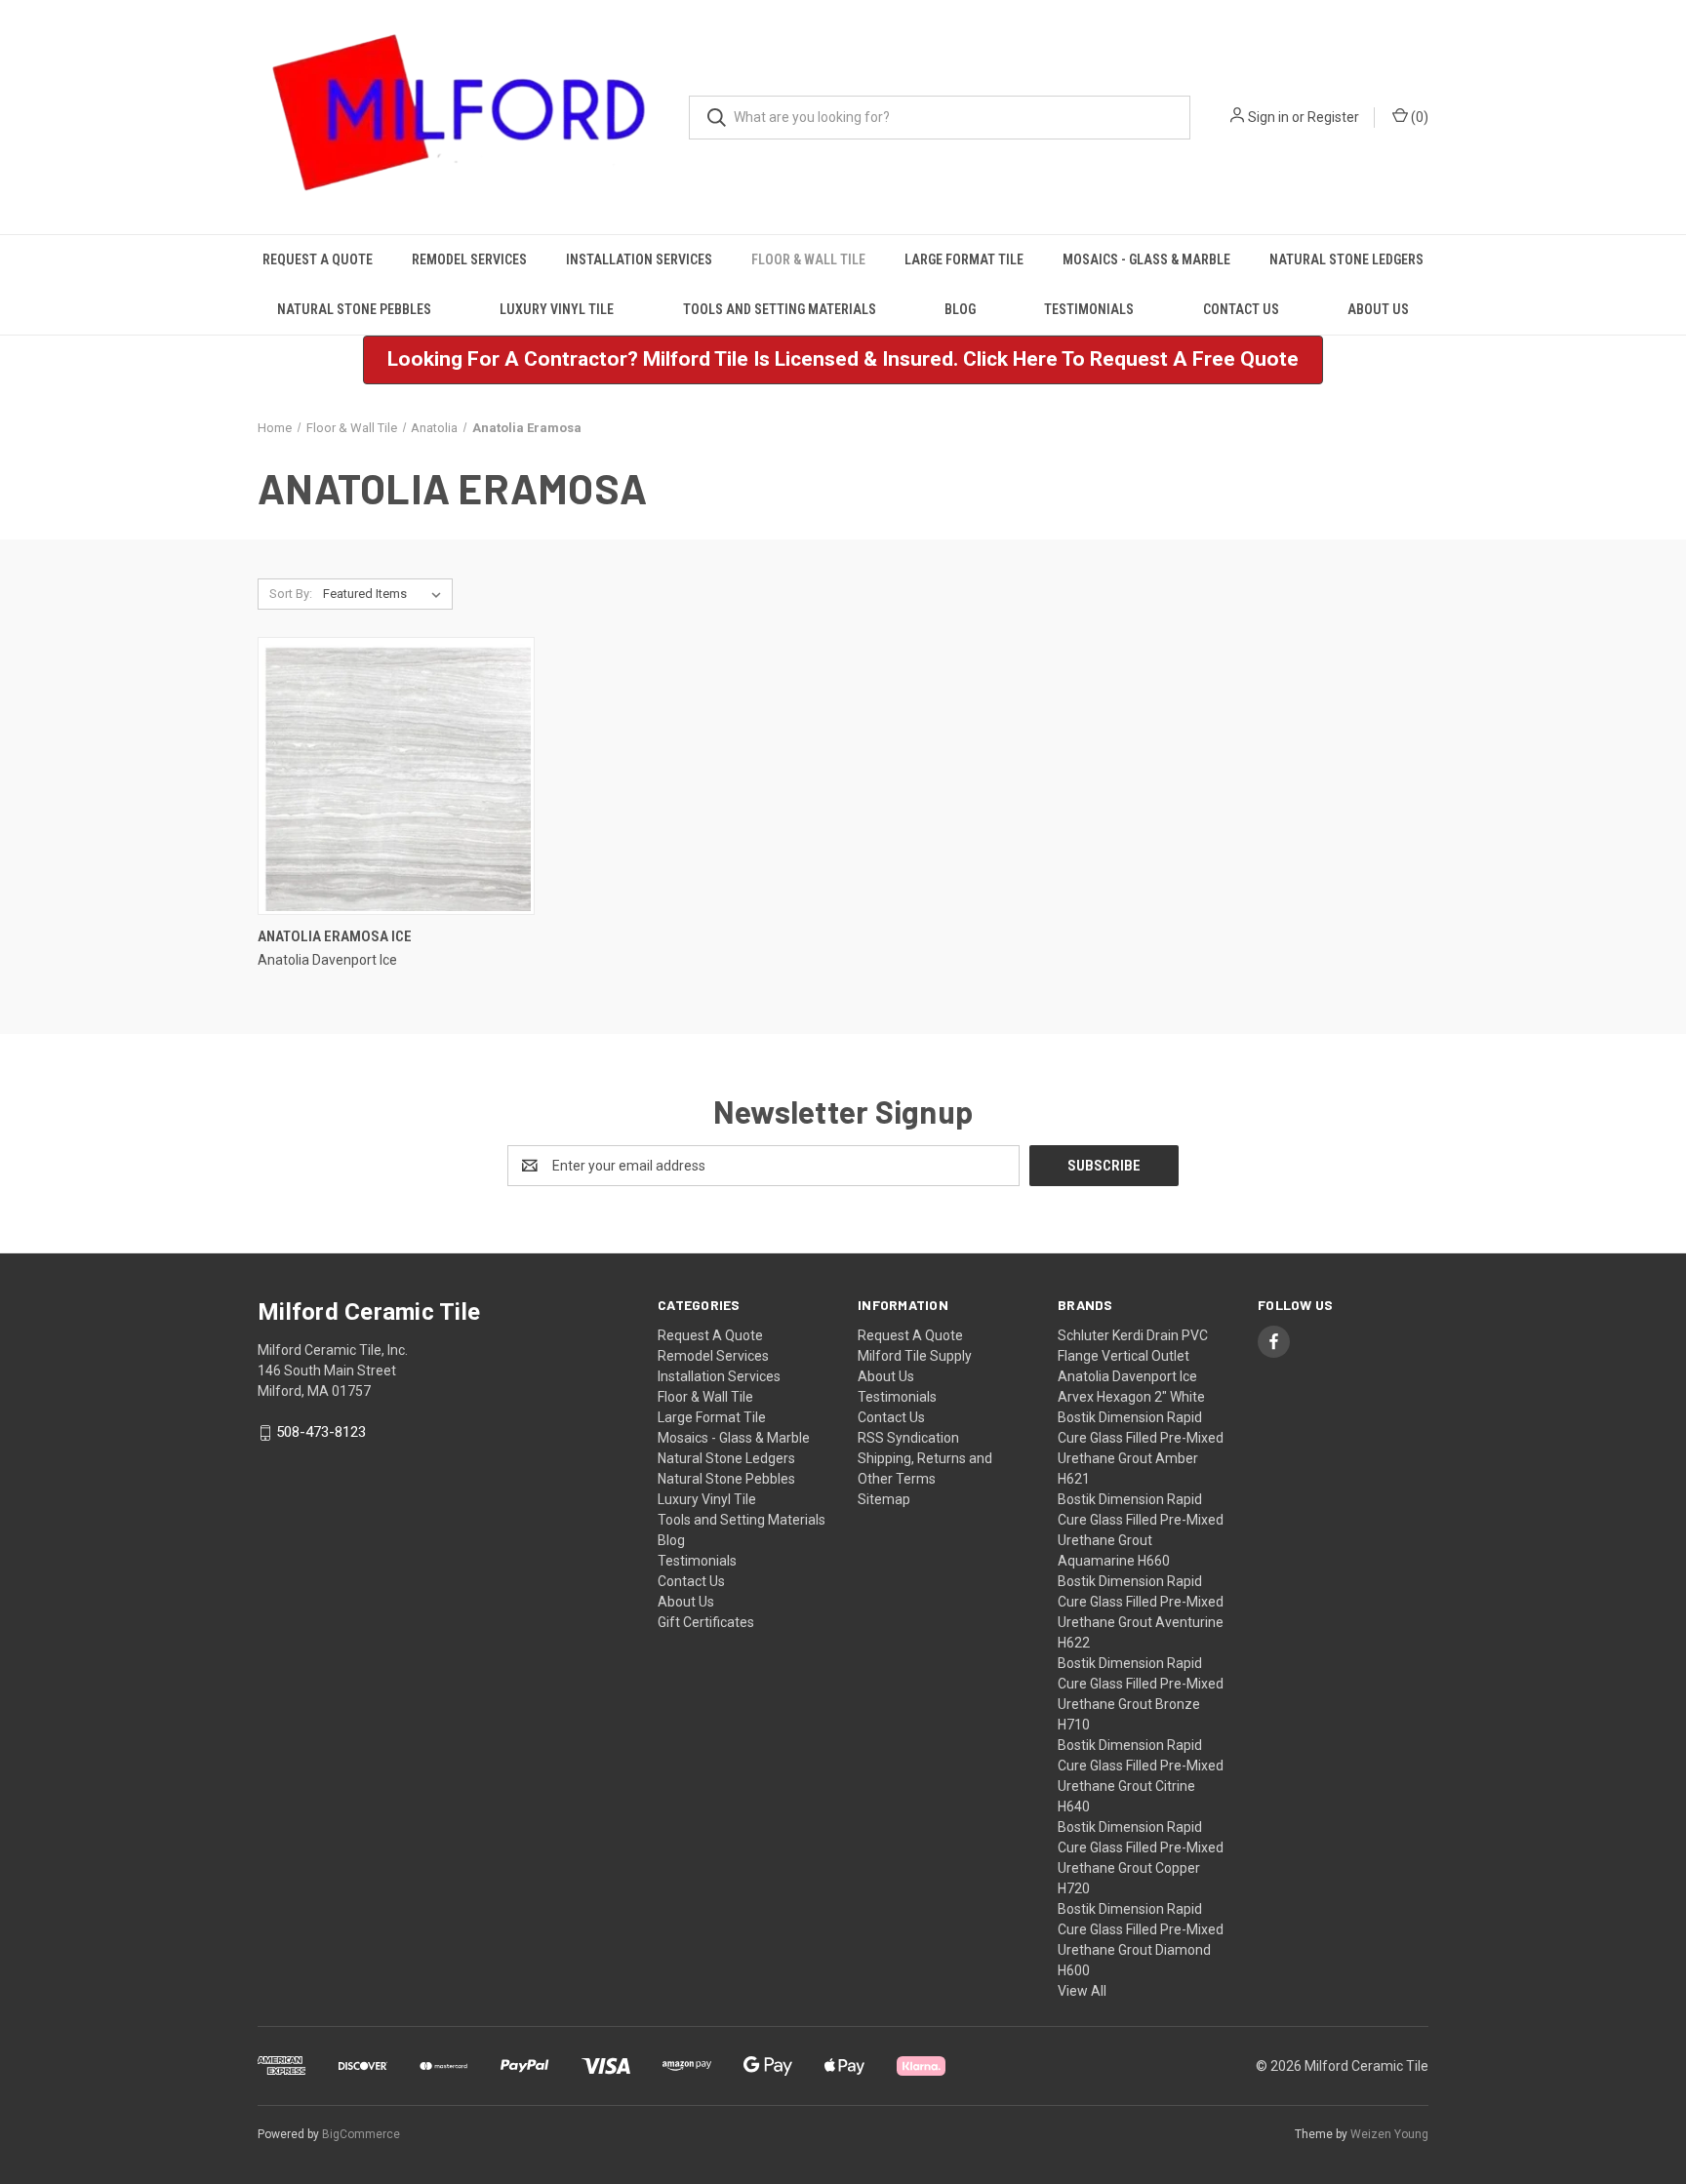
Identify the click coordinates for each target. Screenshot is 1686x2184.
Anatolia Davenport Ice (1127, 1376)
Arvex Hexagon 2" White (1131, 1397)
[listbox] (386, 594)
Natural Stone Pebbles (354, 309)
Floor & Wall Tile (808, 259)
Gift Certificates (706, 1622)
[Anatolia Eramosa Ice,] (396, 776)
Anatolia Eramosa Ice (335, 936)
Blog (960, 309)
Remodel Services (469, 259)
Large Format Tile (964, 259)
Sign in (1268, 117)
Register (1333, 117)
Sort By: (291, 594)
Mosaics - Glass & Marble (1146, 259)
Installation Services (639, 259)
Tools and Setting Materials (780, 309)
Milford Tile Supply (915, 1356)
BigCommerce (361, 2134)
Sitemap (884, 1499)
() (1418, 117)
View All (1082, 1991)
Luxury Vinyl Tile (557, 309)
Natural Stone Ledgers (1346, 259)
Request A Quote (318, 259)
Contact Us (1241, 309)
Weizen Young (1389, 2134)
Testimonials (1089, 309)
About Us (1378, 309)
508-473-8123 (321, 1433)
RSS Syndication (908, 1438)
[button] (843, 360)
